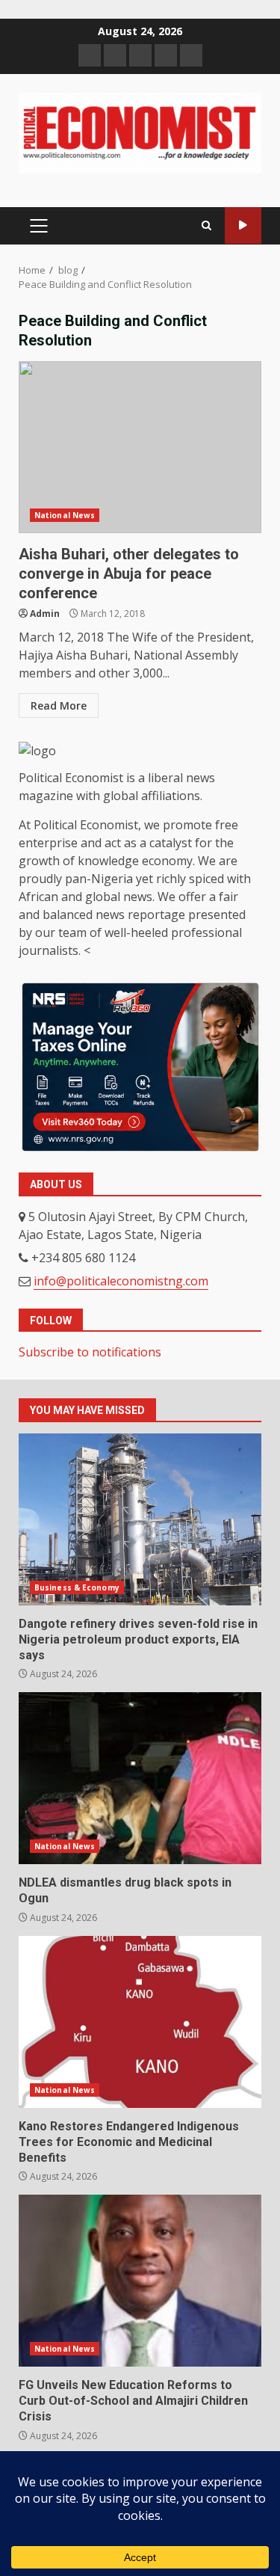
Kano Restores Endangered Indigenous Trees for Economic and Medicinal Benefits (140, 2022)
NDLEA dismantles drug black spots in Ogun (140, 1778)
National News (65, 515)
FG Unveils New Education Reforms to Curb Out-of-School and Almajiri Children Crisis (140, 2281)
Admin (45, 614)
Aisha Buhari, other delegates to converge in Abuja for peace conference (140, 447)
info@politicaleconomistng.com (121, 1281)
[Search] (206, 226)
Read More (59, 706)
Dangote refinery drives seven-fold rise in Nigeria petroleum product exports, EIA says (140, 1519)
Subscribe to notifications (90, 1352)
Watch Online (243, 225)
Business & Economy (77, 1587)
